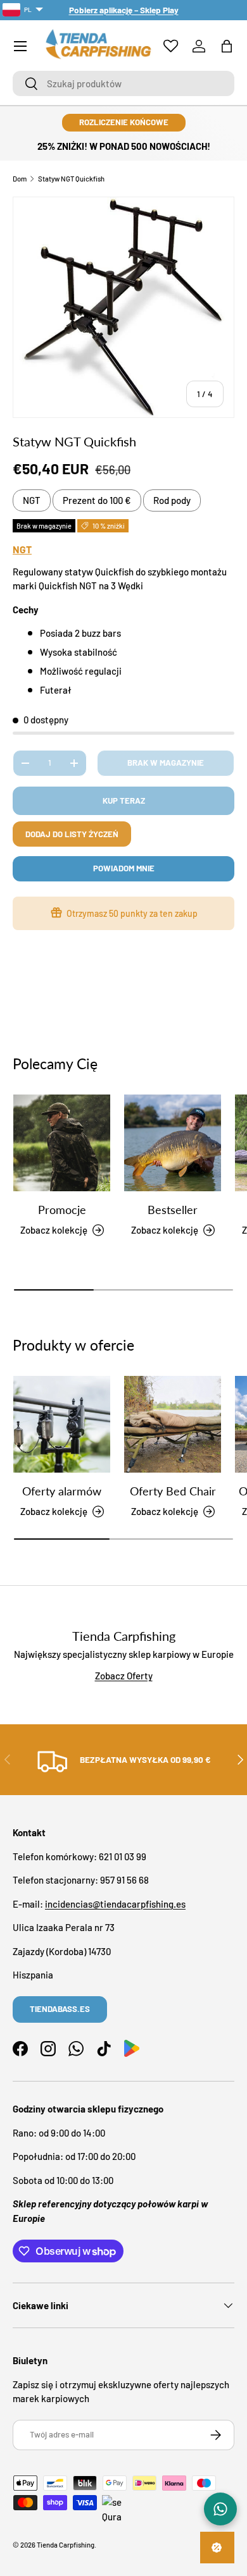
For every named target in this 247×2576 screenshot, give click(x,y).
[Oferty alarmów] (62, 1424)
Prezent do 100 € (97, 500)
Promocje (62, 1210)
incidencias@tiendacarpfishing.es (115, 1904)
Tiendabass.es (60, 2009)
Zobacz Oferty (124, 1676)
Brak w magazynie (166, 763)
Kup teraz (124, 800)
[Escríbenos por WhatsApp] (220, 2509)
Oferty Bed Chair (173, 1491)
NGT (32, 500)
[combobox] (123, 83)
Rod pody (172, 500)
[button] (227, 46)
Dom (20, 179)
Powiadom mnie (124, 868)
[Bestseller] (173, 1143)
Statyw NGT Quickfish (71, 179)
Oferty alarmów (62, 1491)
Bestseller (173, 1210)
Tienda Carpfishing (66, 2545)
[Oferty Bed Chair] (173, 1424)
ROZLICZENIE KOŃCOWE (124, 122)
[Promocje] (62, 1143)
